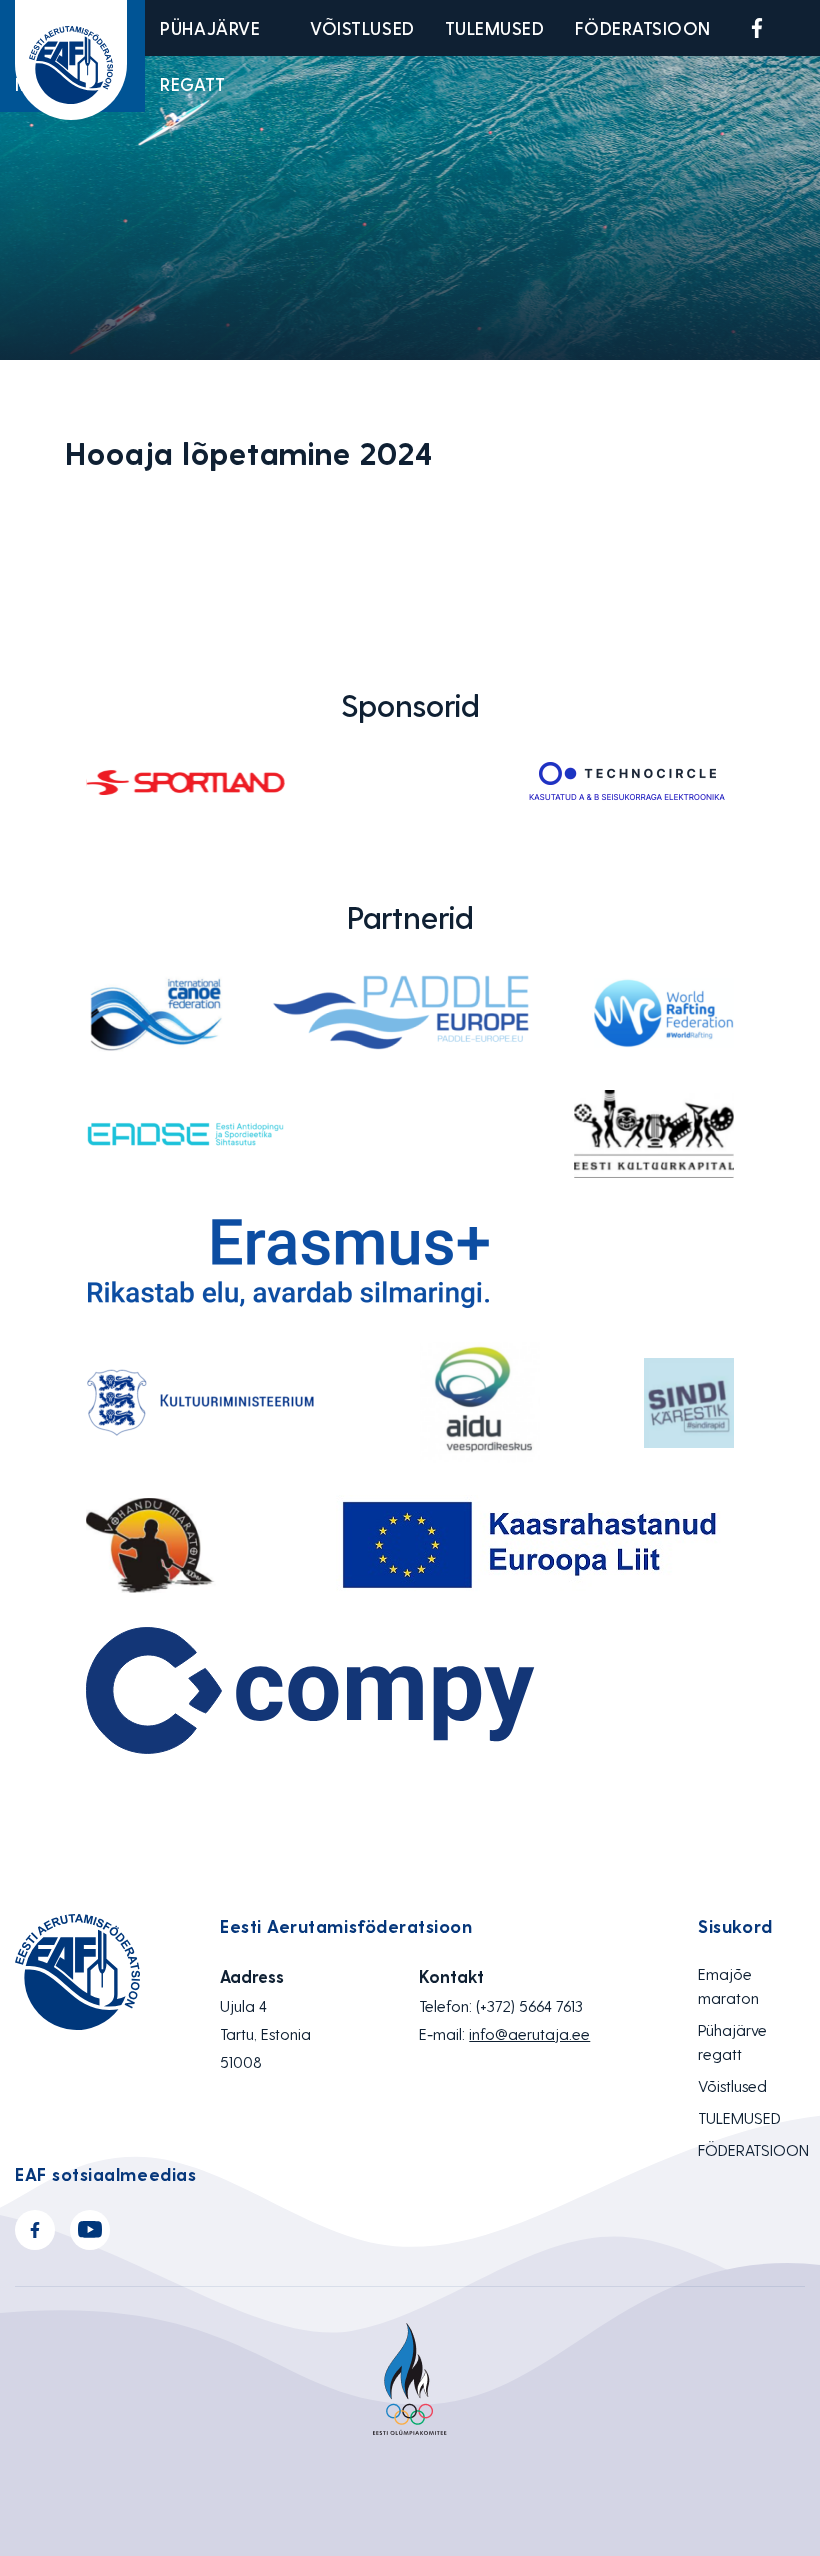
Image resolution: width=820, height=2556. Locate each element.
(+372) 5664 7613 (529, 2005)
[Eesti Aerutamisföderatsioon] (71, 60)
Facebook (757, 28)
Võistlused (362, 27)
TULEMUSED (495, 27)
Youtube (804, 28)
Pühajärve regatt (210, 55)
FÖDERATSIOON (643, 27)
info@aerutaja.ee (529, 2033)
